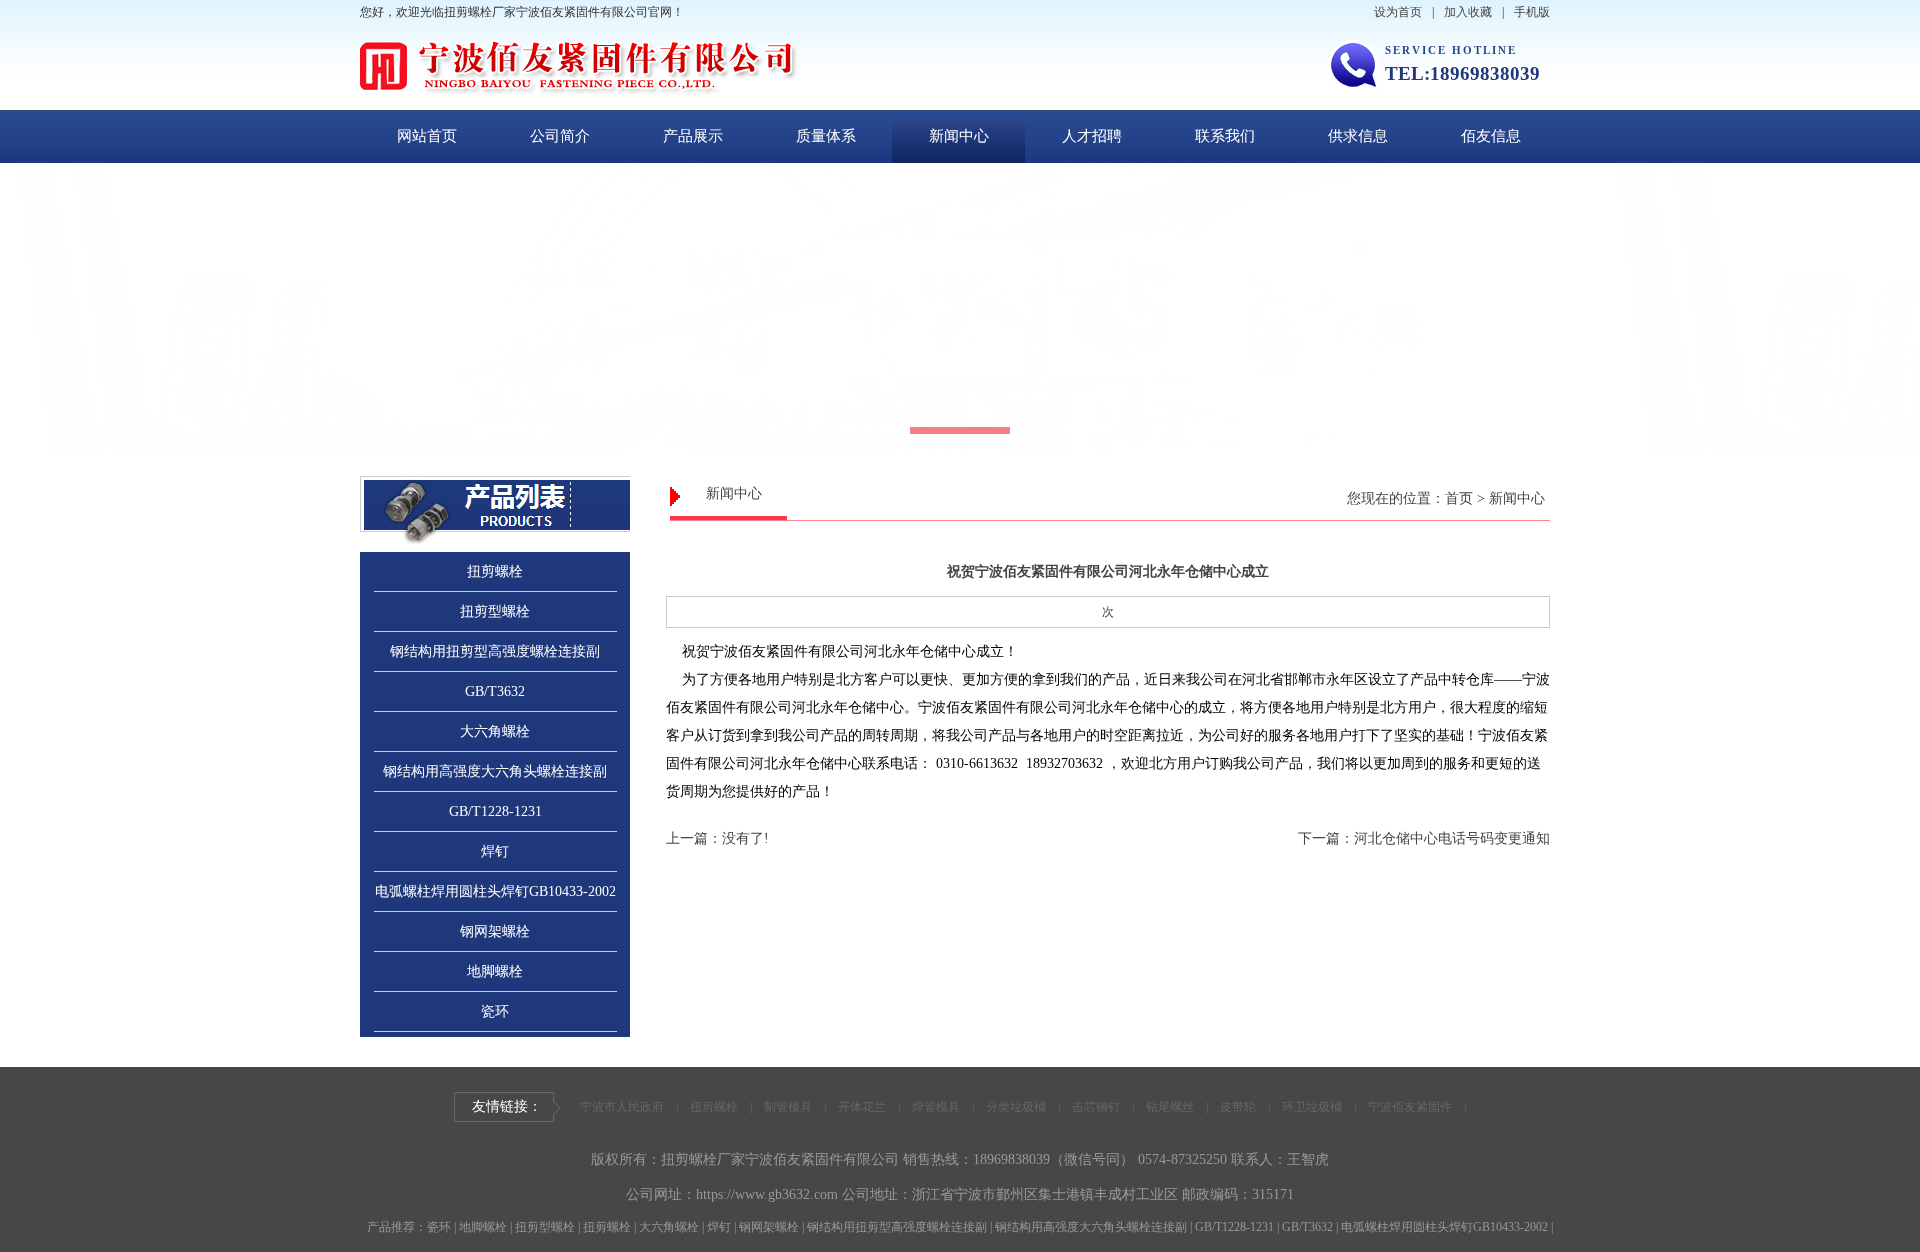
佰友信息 (1491, 136)
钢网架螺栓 (495, 931)
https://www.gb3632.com (767, 1194)
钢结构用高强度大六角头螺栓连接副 (495, 771)
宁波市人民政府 (622, 1107)
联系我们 (1225, 136)
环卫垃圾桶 (1312, 1107)
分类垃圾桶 (1016, 1107)
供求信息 (1358, 136)
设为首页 (1398, 12)
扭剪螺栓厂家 (703, 1159)
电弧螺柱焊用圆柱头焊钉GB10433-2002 (495, 891)
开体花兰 (862, 1107)
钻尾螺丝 (1170, 1107)
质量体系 (826, 136)
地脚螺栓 (495, 971)
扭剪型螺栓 (495, 611)
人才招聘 (1092, 136)
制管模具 (788, 1107)
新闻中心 (959, 136)
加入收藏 (1468, 12)
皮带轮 (1238, 1107)
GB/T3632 (495, 691)
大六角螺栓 (495, 731)
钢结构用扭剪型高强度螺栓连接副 (495, 651)
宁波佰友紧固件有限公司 (822, 1159)
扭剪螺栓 (495, 571)
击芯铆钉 (1096, 1107)
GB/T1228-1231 (495, 811)
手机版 (1532, 12)
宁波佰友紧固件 (1410, 1107)
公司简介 (560, 136)
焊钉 (495, 851)
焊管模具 (936, 1107)
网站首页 (427, 136)
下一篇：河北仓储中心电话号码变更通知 (1424, 838)
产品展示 (693, 136)
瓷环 (495, 1011)
